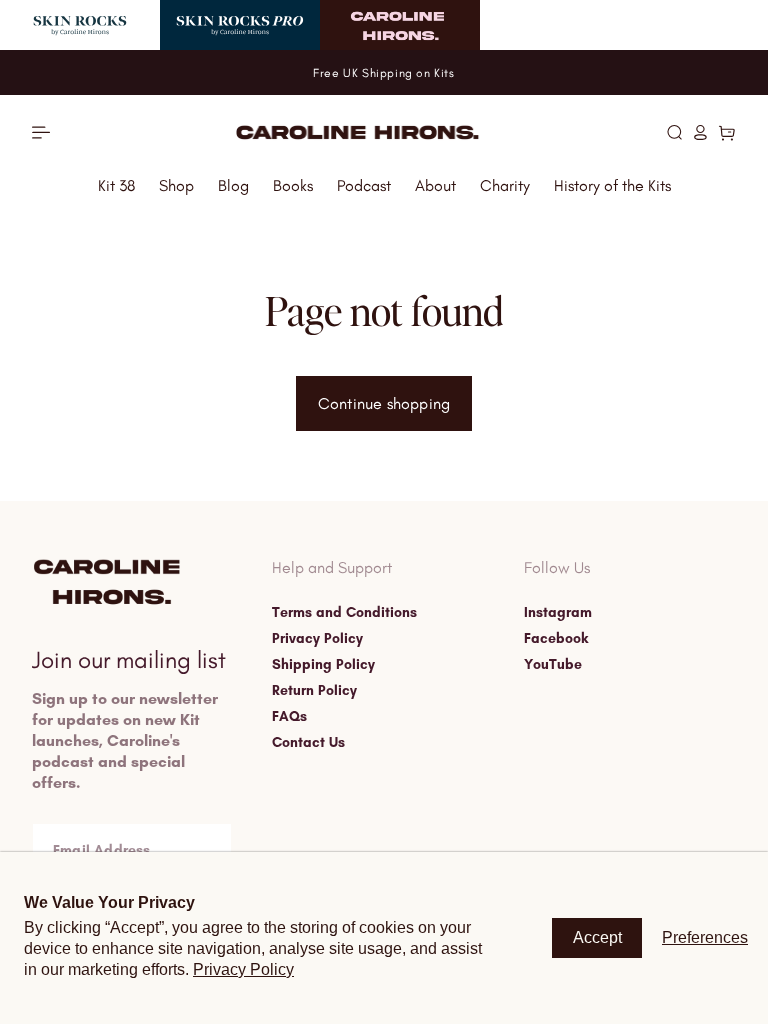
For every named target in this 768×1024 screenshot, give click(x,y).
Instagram (558, 613)
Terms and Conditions (344, 613)
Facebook (556, 639)
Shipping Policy (323, 665)
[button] (674, 132)
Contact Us (308, 743)
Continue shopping (384, 403)
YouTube (553, 665)
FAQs (289, 717)
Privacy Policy (317, 639)
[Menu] (41, 132)
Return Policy (314, 691)
